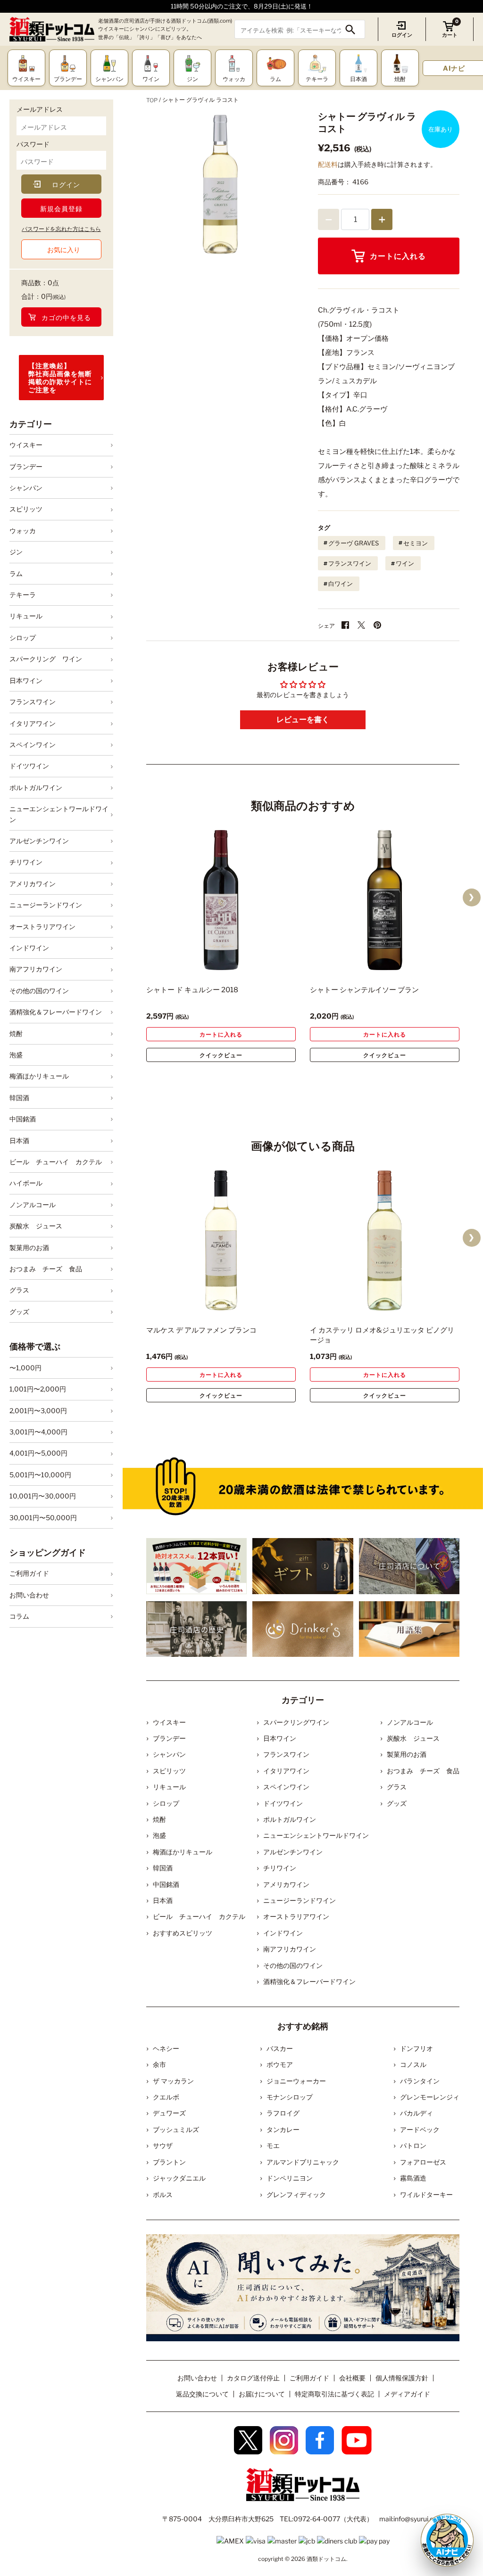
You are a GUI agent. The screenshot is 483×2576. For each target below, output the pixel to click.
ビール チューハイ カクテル (56, 1162)
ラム (16, 573)
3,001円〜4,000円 (38, 1432)
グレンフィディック (296, 2194)
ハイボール (26, 1183)
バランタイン (420, 2081)
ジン (16, 552)
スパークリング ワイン (46, 659)
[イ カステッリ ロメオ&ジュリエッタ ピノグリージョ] (385, 1240)
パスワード (33, 144)
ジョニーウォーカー (296, 2081)
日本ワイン (26, 680)
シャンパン (26, 488)
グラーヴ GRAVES (354, 543)
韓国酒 (19, 1098)
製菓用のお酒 (29, 1247)
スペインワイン (33, 745)
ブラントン (169, 2162)
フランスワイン (33, 702)
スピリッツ (26, 509)
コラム (19, 1616)
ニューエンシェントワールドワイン (59, 814)
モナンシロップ (290, 2097)
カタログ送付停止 (253, 2378)
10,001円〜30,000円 (43, 1496)
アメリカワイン (33, 884)
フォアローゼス (423, 2162)
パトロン (413, 2145)
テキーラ (23, 595)
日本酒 (19, 1140)
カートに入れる (398, 256)
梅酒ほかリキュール (39, 1076)
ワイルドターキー (426, 2194)
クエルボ (166, 2097)
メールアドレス (40, 109)
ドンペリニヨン (290, 2178)
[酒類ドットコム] (52, 29)
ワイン (405, 563)
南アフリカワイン (36, 969)
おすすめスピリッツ (183, 1933)
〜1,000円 (25, 1368)
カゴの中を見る (66, 317)
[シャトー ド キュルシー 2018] (221, 900)
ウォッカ (23, 531)
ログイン (402, 35)
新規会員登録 (61, 209)
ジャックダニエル (179, 2178)
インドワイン (29, 948)
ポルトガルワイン (36, 787)
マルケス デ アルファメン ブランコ (201, 1330)
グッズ (19, 1312)
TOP (152, 100)
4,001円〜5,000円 (38, 1453)
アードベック (420, 2129)
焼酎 (16, 1033)
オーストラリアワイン (42, 926)
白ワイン (341, 584)
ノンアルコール (33, 1205)
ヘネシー (166, 2048)
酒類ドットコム (326, 2559)
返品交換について (202, 2394)
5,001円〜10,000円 (40, 1475)
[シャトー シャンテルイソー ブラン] (385, 900)
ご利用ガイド (29, 1573)
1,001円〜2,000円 (38, 1389)
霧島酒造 (413, 2178)
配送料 (328, 164)
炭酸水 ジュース (36, 1226)
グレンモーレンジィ (430, 2097)
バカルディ (416, 2113)
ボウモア (280, 2064)
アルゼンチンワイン (39, 841)
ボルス (163, 2194)
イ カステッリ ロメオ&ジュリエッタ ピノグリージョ (382, 1335)
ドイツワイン (29, 766)
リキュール (26, 616)
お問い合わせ (29, 1595)
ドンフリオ (416, 2048)
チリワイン (26, 862)
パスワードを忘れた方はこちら (61, 229)
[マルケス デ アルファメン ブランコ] (221, 1240)
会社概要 (352, 2378)
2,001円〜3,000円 (38, 1411)
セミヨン (416, 543)
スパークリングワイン (296, 1722)
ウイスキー (26, 445)
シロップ (23, 638)
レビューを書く (303, 720)
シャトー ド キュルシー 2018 (192, 990)
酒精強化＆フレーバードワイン (56, 1012)
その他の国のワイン (39, 991)
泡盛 (16, 1055)
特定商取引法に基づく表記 (334, 2394)
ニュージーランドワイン (46, 905)
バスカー (280, 2048)
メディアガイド (407, 2394)
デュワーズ (169, 2113)
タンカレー (283, 2129)
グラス (19, 1290)
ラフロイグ (283, 2113)
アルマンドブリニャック (303, 2162)
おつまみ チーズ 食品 (46, 1269)
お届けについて (262, 2394)
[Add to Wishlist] (272, 964)
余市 (159, 2064)
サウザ (163, 2145)
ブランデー (26, 466)
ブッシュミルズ (176, 2129)
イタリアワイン (33, 723)
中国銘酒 (23, 1119)
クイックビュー (221, 1055)
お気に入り (64, 250)
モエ (273, 2145)
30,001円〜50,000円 (43, 1518)
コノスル (413, 2064)
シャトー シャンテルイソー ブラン (364, 990)
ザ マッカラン (173, 2081)
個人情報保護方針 (402, 2378)
